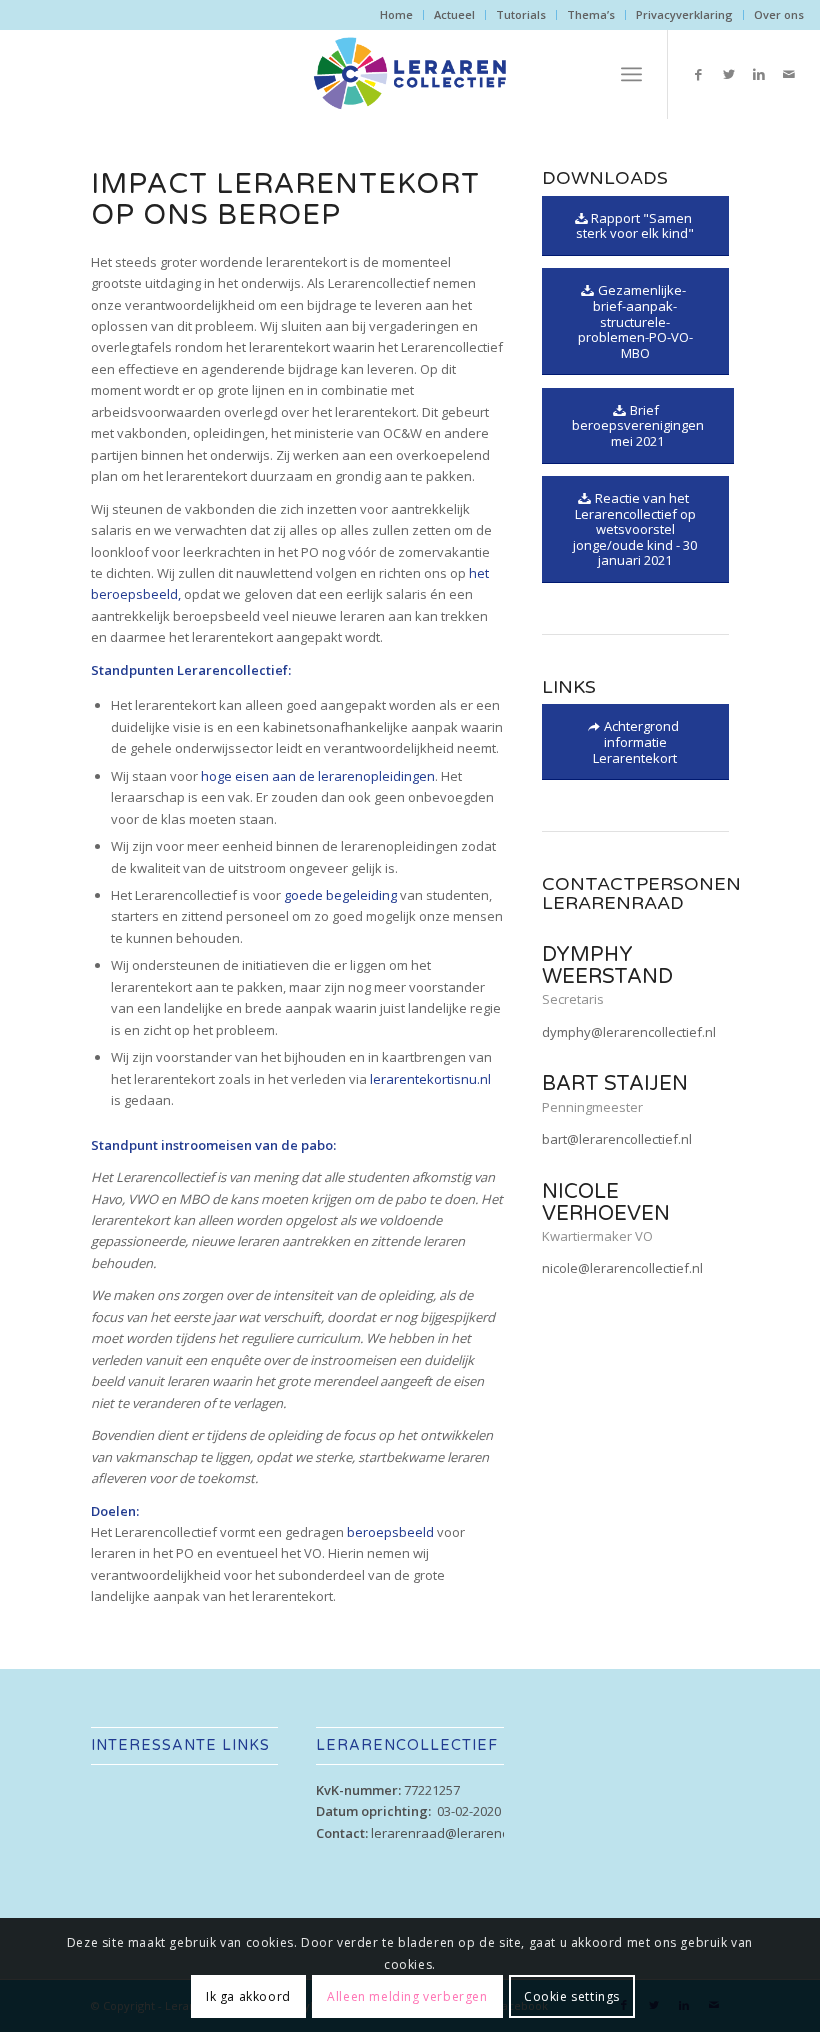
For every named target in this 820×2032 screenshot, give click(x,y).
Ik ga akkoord (248, 1996)
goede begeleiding (340, 895)
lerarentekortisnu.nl (430, 1079)
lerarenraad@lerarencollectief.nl (470, 1833)
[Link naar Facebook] (699, 74)
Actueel (454, 14)
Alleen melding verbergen (407, 1996)
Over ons (779, 14)
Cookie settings (572, 1996)
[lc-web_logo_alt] (410, 74)
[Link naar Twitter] (729, 74)
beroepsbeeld (390, 1532)
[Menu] (631, 74)
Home (396, 14)
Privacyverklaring (684, 14)
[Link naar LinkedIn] (759, 74)
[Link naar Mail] (789, 74)
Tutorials (521, 14)
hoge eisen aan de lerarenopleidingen (318, 776)
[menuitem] (397, 15)
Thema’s (591, 14)
